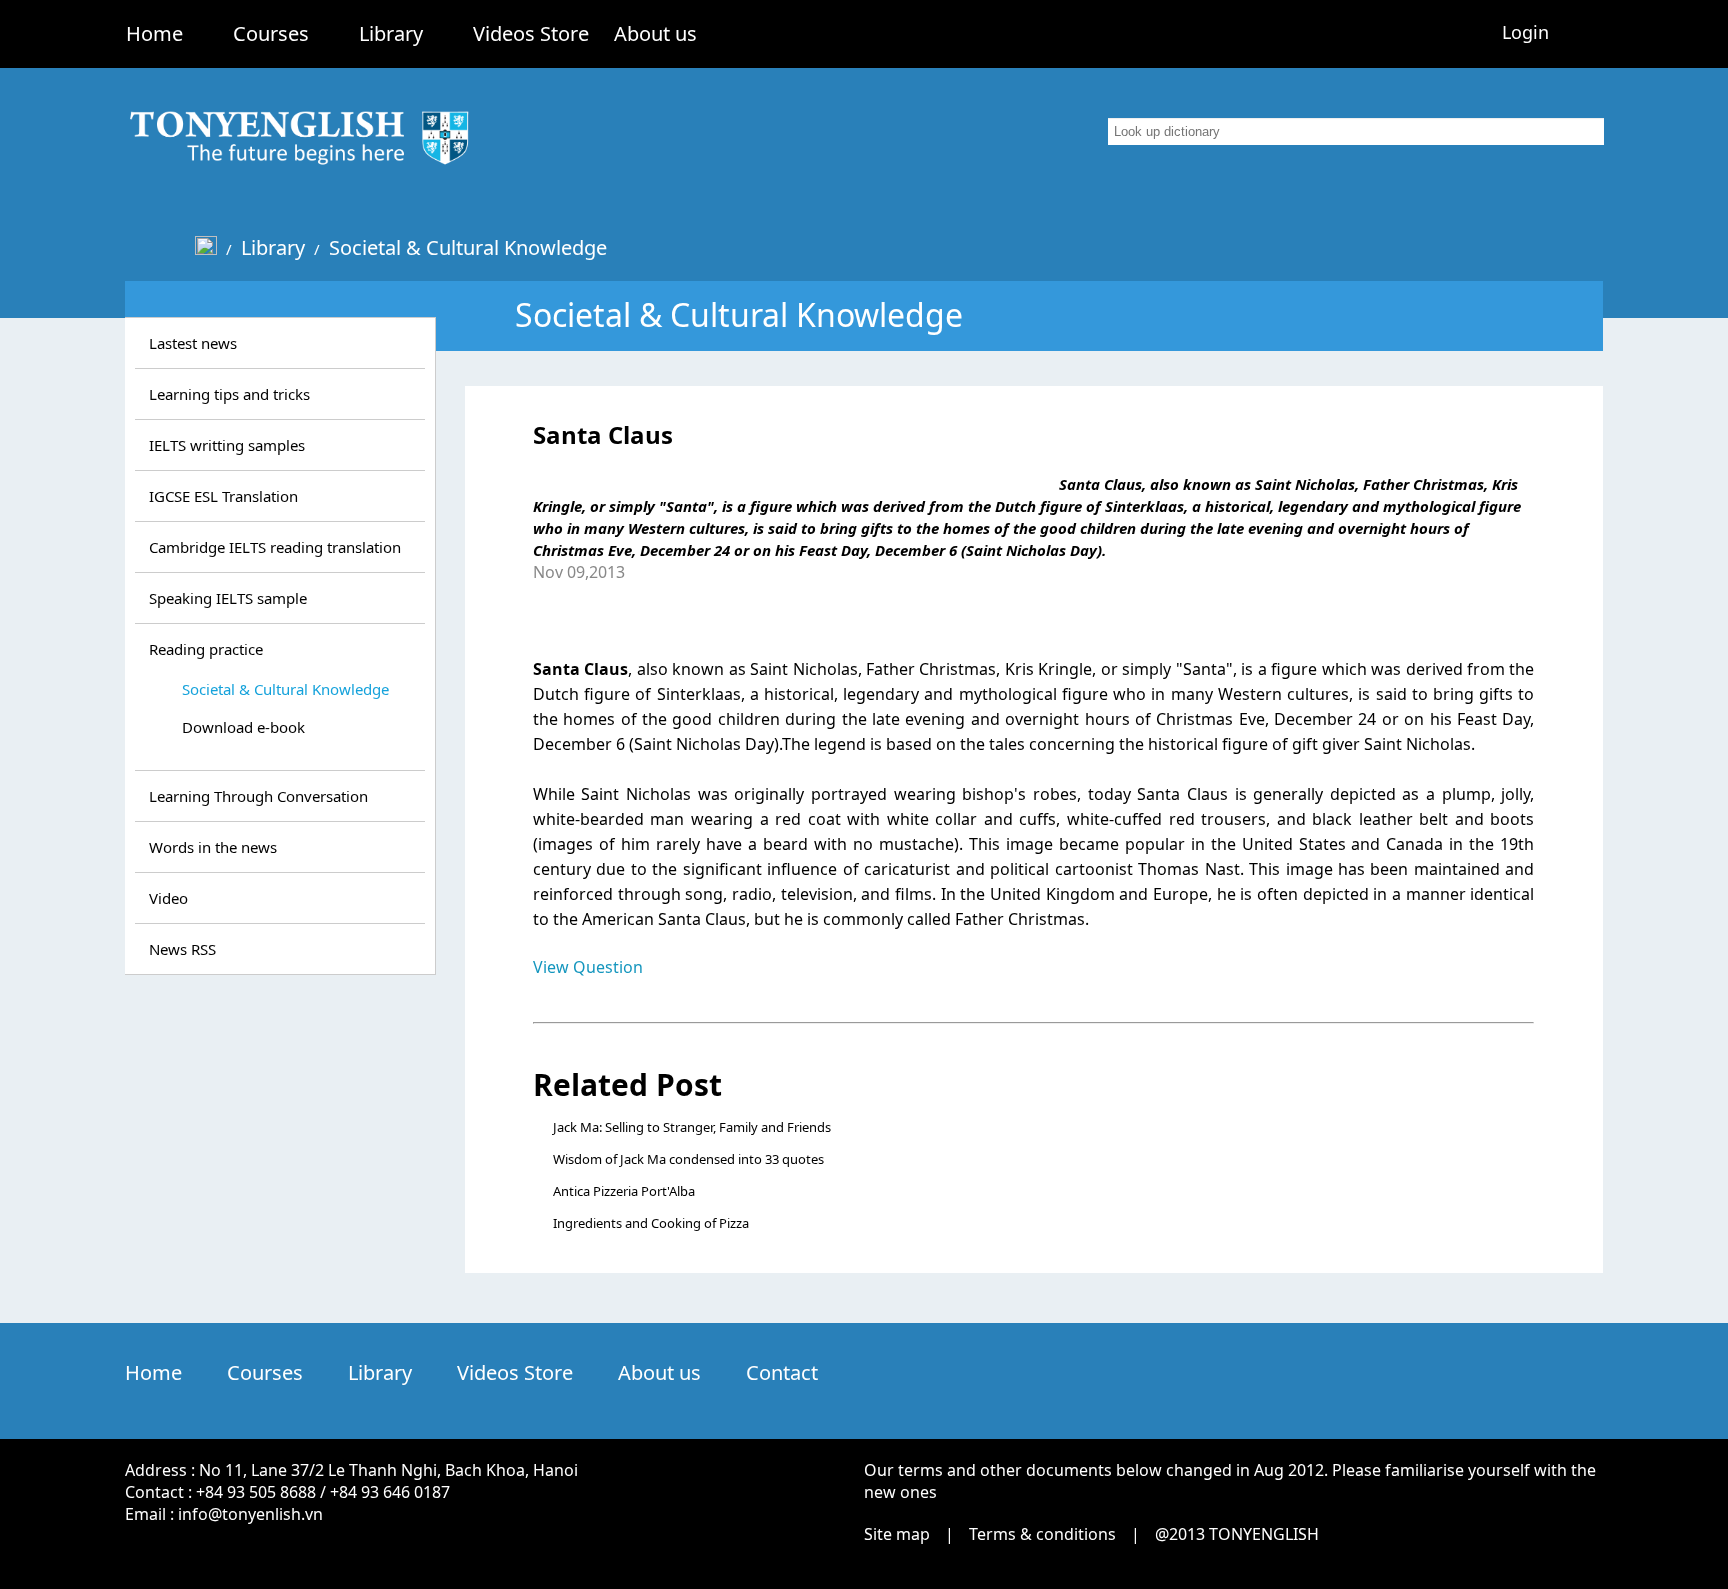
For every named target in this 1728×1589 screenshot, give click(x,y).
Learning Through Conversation (258, 796)
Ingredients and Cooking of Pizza (651, 1223)
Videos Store (531, 33)
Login (1525, 32)
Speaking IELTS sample (228, 598)
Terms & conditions (1042, 1534)
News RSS (182, 949)
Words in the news (213, 847)
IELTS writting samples (227, 445)
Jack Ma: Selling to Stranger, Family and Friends (692, 1127)
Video (168, 898)
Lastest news (193, 343)
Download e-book (243, 727)
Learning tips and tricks (229, 394)
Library (391, 33)
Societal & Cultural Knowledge (468, 247)
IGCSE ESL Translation (223, 496)
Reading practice (206, 649)
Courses (271, 33)
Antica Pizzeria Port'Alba (624, 1191)
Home (154, 33)
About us (655, 33)
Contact (782, 1372)
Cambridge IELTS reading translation (275, 547)
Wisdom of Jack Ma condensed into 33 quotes (688, 1159)
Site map (897, 1534)
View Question (588, 967)
